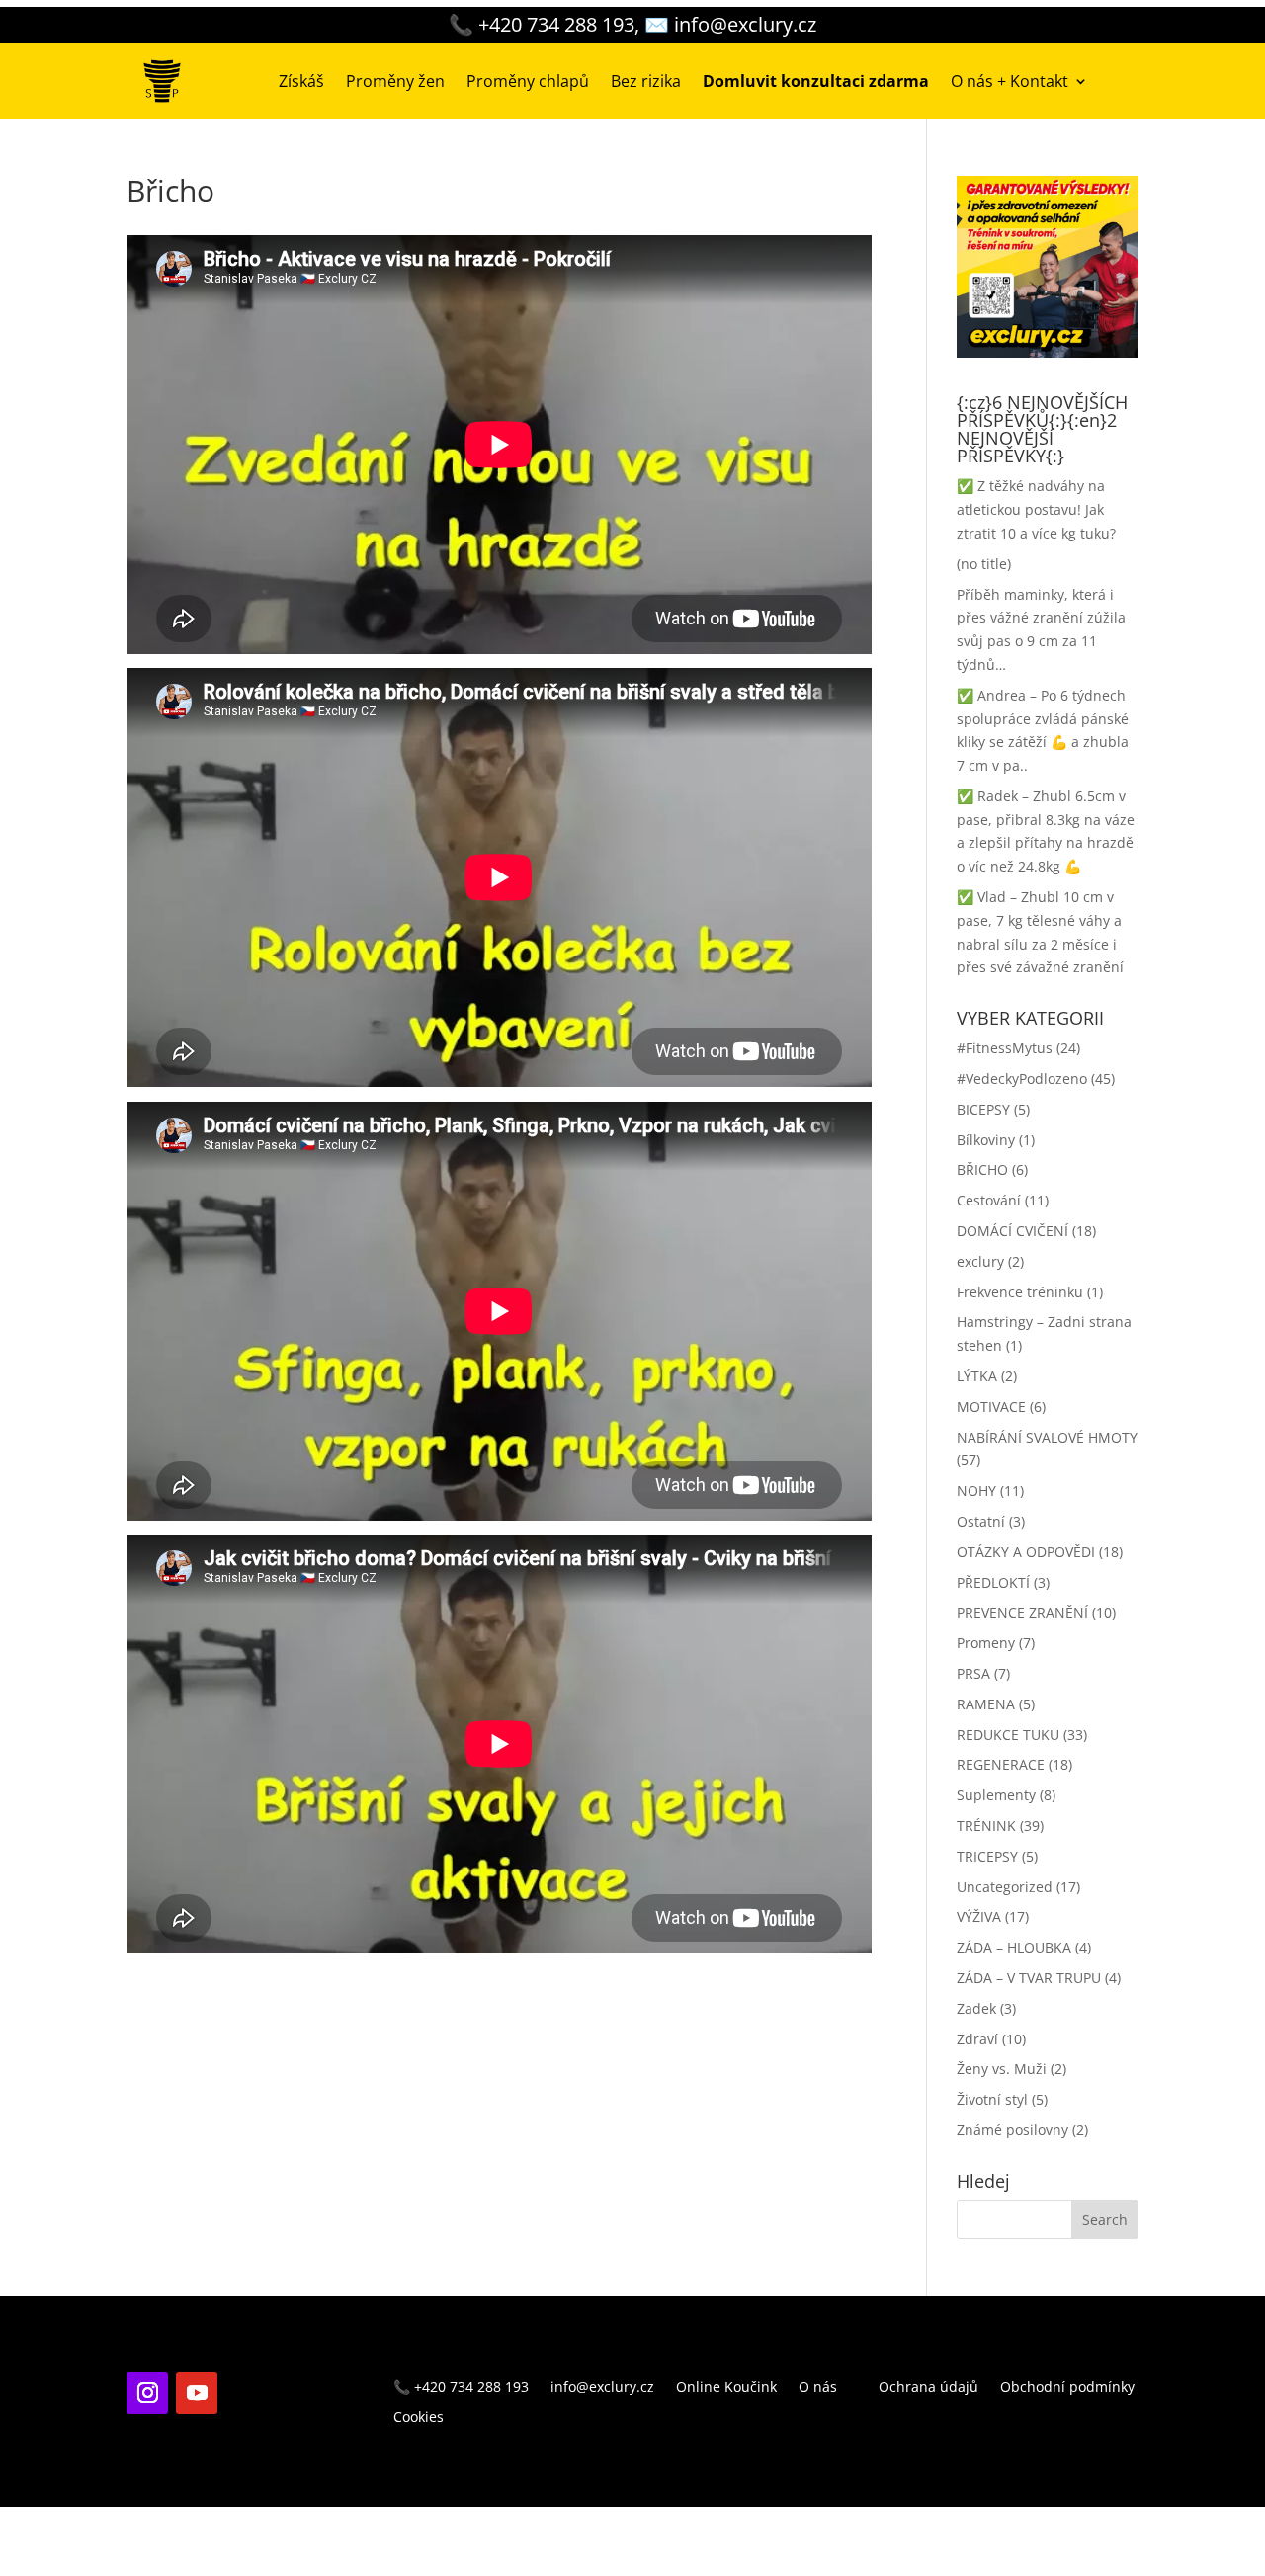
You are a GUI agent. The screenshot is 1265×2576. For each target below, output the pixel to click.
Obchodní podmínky (1067, 2388)
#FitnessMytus (1005, 1048)
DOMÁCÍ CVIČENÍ (1012, 1231)
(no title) (984, 564)
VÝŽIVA (979, 1916)
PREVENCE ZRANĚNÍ (1022, 1612)
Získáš (301, 81)
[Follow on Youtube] (197, 2393)
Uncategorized (1005, 1887)
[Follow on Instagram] (147, 2393)
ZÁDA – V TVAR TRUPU (1029, 1978)
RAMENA (986, 1704)
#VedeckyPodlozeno (1022, 1079)
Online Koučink (726, 2388)
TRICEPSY (987, 1856)
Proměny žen (395, 81)
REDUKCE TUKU (1008, 1735)
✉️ (730, 24)
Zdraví (977, 2039)
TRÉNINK (986, 1826)
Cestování (989, 1200)
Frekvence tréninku (1020, 1292)
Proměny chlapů (528, 81)
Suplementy (996, 1795)
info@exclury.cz (602, 2388)
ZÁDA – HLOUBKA (1014, 1947)
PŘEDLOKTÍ (993, 1582)
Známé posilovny (1012, 2130)
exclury (980, 1261)
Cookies (419, 2418)
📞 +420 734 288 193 (461, 2388)
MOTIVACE (991, 1407)
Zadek (976, 2008)
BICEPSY (983, 1109)
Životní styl (992, 2099)
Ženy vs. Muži (1002, 2069)
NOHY (976, 1491)
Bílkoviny (986, 1140)
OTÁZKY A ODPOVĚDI (1026, 1552)
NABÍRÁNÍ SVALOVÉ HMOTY (1047, 1437)
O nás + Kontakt (1010, 81)
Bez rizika (646, 81)
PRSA (973, 1673)
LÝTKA (977, 1376)
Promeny (986, 1643)
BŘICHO (982, 1169)
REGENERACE (1001, 1764)
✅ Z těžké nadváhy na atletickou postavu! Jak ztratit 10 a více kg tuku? (1036, 509)
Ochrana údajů (928, 2388)
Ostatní (981, 1521)
